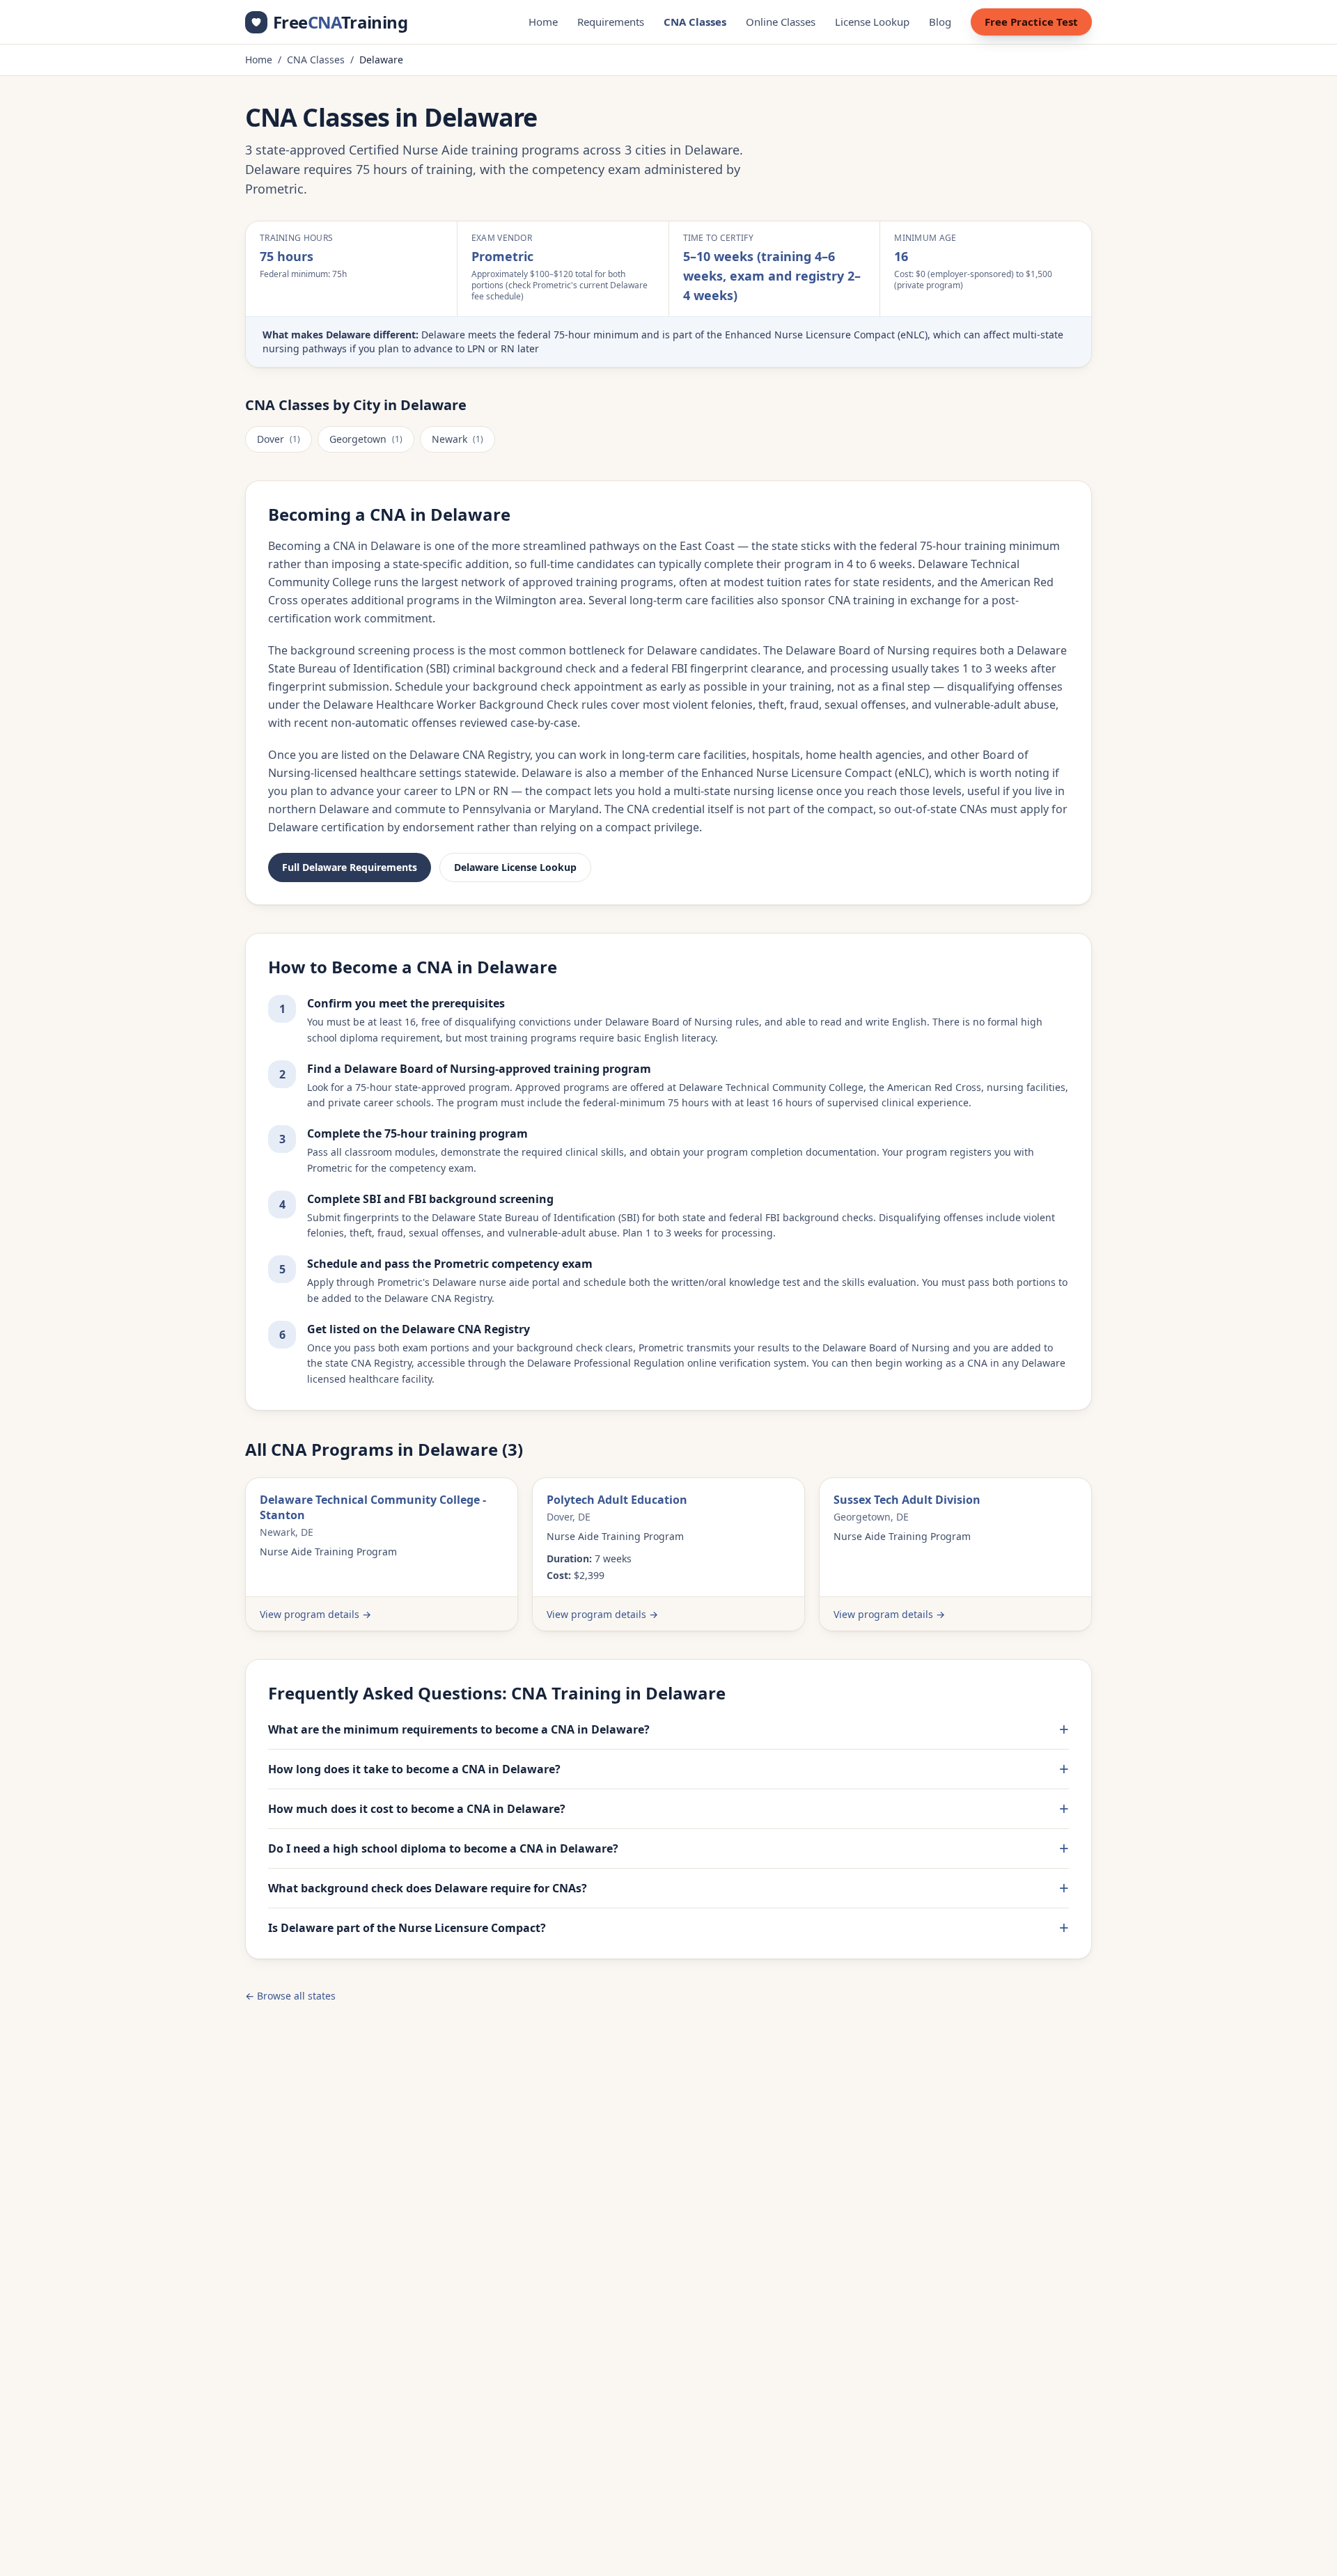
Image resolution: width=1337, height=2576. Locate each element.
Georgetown (366, 439)
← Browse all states (290, 1996)
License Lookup (872, 22)
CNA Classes (695, 22)
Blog (940, 22)
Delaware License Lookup (515, 867)
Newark (458, 439)
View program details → (315, 1614)
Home (543, 22)
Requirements (611, 22)
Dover (279, 439)
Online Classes (781, 22)
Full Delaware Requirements (350, 867)
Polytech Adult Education (617, 1500)
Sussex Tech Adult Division (907, 1500)
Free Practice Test (1031, 22)
